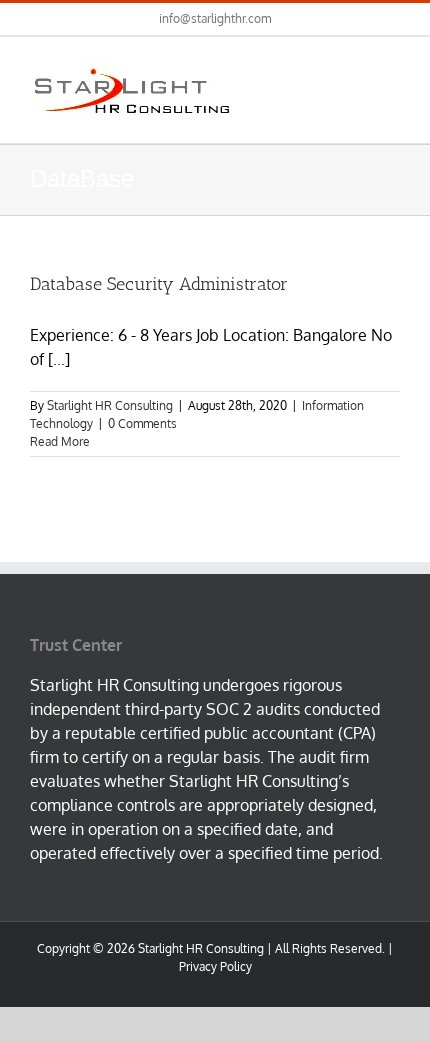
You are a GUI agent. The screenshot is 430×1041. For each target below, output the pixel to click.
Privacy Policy (215, 966)
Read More (60, 441)
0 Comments (142, 423)
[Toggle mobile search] (356, 67)
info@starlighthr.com (215, 18)
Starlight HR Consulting (110, 405)
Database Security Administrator (159, 284)
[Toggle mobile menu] (392, 67)
